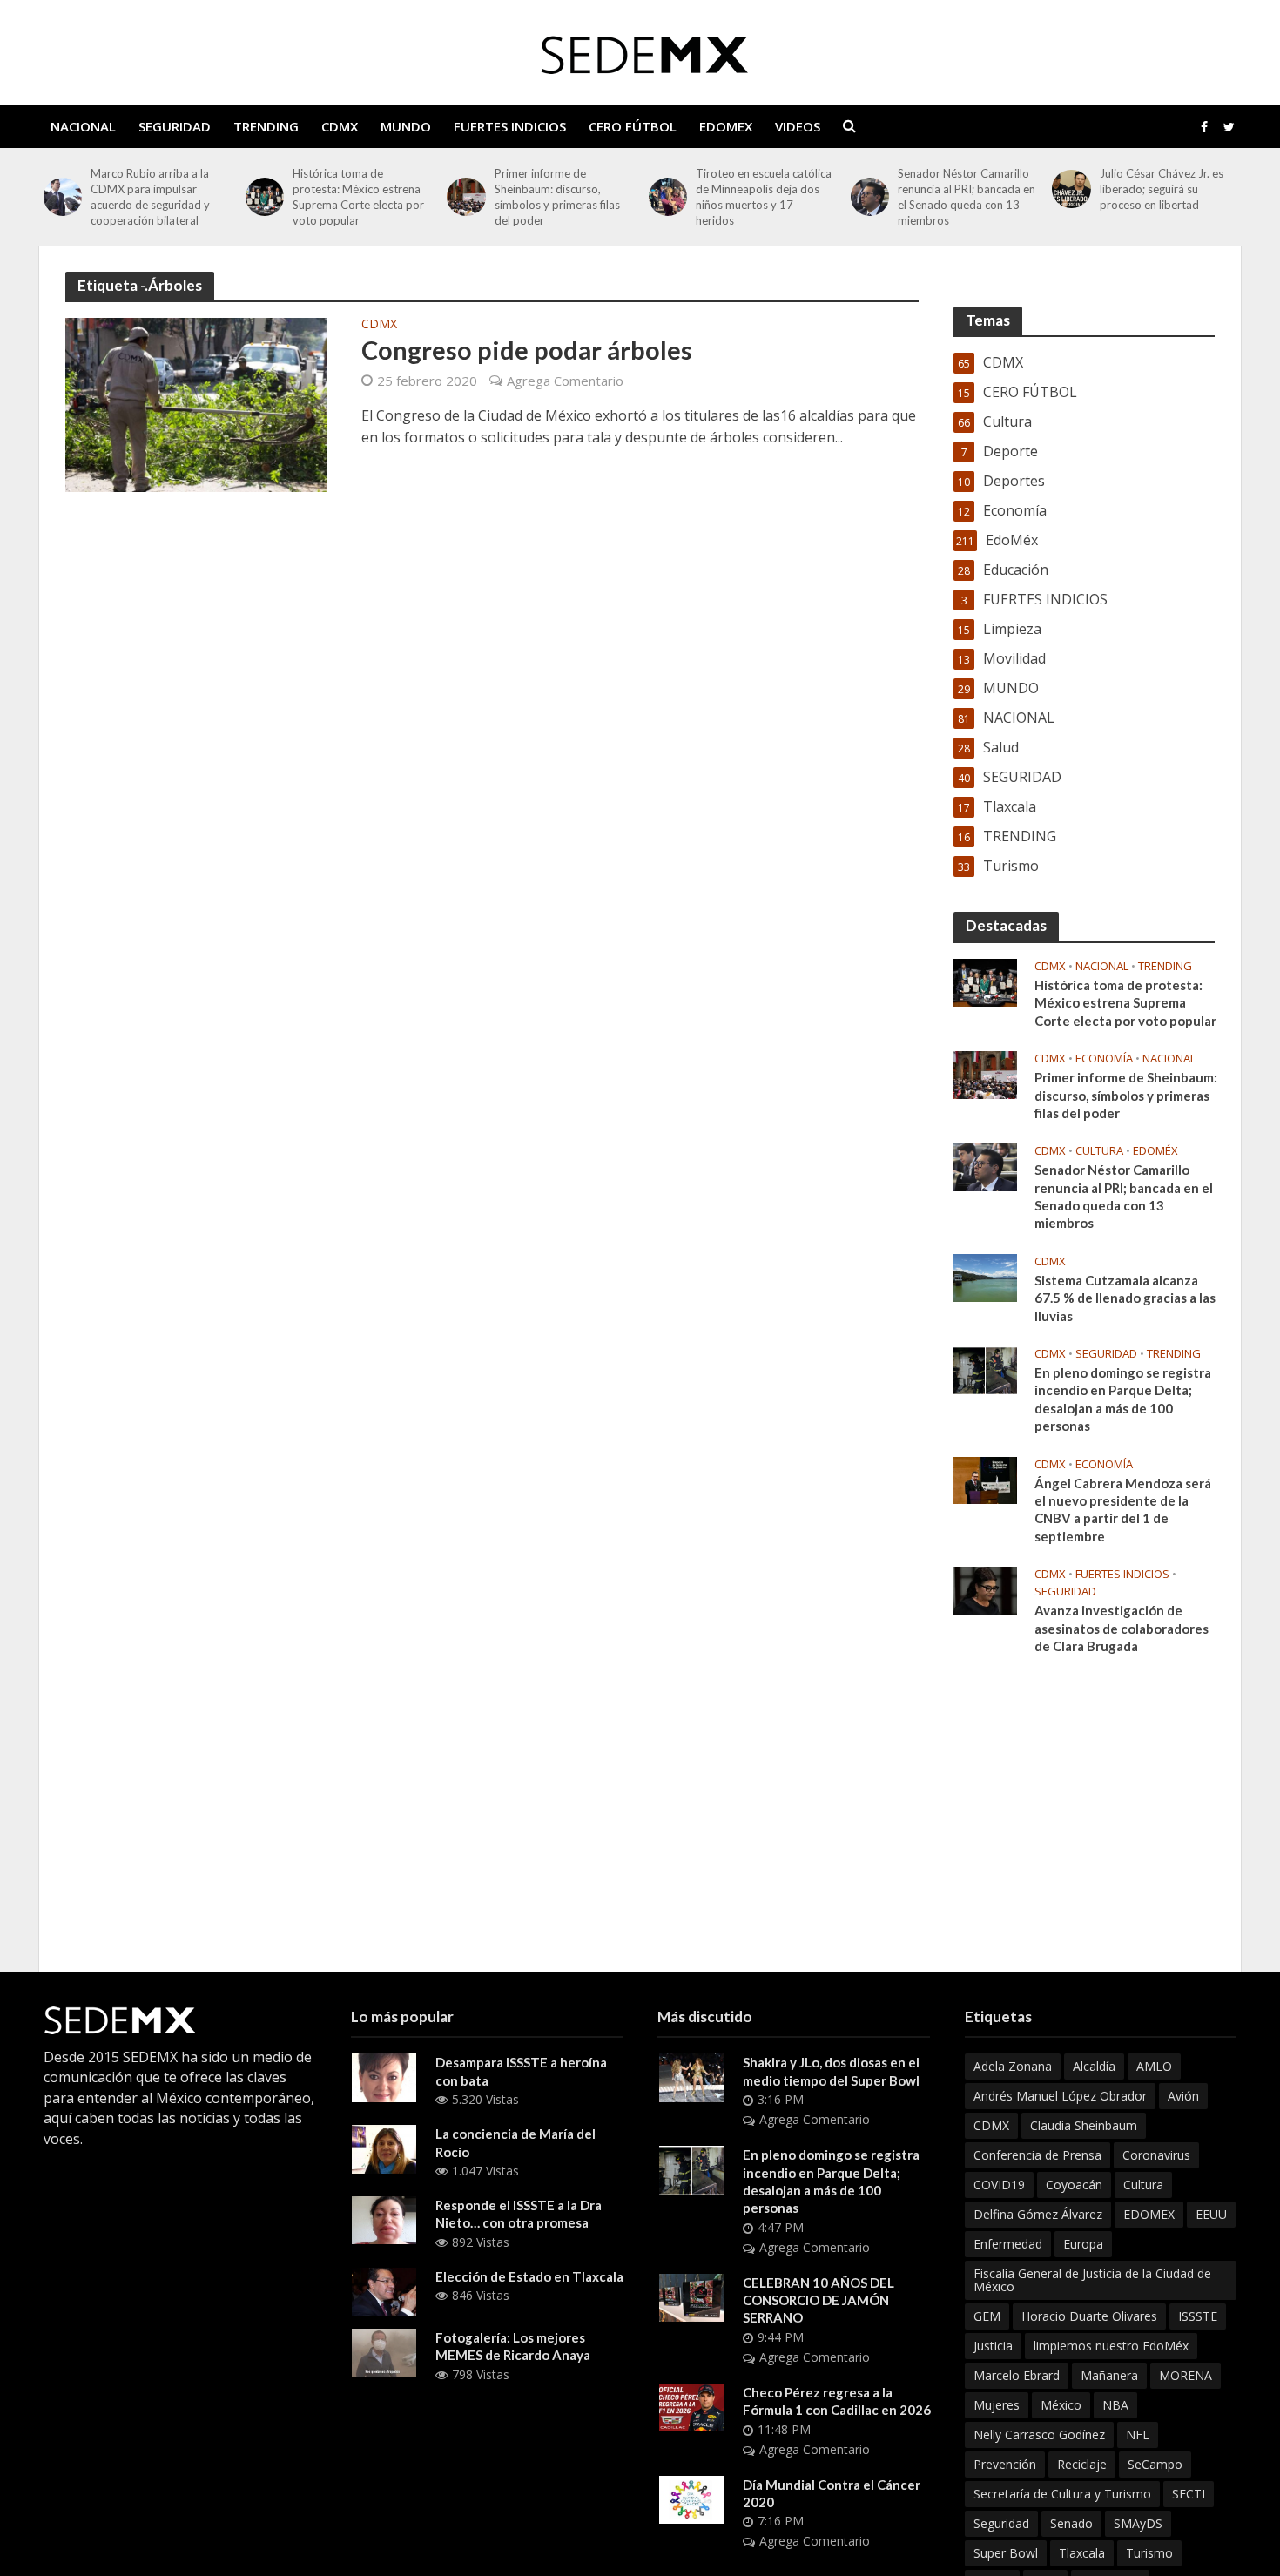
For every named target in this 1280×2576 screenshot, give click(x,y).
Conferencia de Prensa (1037, 2155)
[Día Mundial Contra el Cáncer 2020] (691, 2498)
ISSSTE (1198, 2316)
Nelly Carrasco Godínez (1039, 2434)
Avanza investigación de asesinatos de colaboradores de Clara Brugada (1122, 1628)
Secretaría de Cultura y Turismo (1062, 2494)
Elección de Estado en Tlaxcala (529, 2276)
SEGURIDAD (175, 126)
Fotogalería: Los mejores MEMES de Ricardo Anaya (513, 2346)
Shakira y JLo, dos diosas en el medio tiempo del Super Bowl (831, 2071)
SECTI (1189, 2494)
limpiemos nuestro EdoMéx (1111, 2346)
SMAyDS (1138, 2523)
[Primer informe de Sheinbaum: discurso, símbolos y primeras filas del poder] (466, 197)
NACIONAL (83, 126)
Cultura (1099, 1151)
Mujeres (997, 2405)
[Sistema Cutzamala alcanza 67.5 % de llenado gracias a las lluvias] (985, 1277)
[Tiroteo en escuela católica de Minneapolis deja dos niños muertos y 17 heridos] (668, 197)
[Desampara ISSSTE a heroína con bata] (384, 2076)
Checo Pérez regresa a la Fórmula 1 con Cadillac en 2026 (837, 2401)
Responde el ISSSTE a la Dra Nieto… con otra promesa (519, 2214)
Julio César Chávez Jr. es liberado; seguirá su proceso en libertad (1162, 189)
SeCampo (1155, 2464)
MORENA (1186, 2375)
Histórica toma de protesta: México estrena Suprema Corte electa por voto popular (358, 197)
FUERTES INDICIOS (510, 126)
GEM (987, 2316)
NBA (1115, 2405)
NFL (1138, 2434)
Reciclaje (1082, 2464)
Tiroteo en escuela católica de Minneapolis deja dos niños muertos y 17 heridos (764, 197)
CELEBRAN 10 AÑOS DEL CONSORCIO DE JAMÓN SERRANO (819, 2300)
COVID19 (999, 2185)
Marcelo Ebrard (1017, 2375)
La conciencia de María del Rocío (515, 2142)
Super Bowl (1006, 2553)
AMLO (1154, 2066)
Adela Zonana (1013, 2066)
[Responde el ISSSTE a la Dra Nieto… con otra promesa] (384, 2219)
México (1061, 2405)
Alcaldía (1094, 2066)
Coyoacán (1074, 2185)
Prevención (1005, 2464)
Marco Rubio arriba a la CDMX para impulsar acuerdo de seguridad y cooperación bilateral (150, 197)
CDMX (340, 126)
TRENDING (266, 126)
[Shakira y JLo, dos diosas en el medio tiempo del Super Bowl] (691, 2076)
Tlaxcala (1082, 2553)
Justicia (993, 2346)
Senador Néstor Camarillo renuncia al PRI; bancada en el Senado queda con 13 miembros (967, 197)
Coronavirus (1156, 2155)
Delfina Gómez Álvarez (1038, 2214)
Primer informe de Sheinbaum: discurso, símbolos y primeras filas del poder (557, 197)
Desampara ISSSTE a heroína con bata (521, 2071)
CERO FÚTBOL (633, 126)
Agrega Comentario (565, 381)
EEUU (1211, 2214)
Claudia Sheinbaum (1084, 2125)
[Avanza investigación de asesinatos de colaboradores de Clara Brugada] (985, 1589)
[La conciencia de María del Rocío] (384, 2148)
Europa (1083, 2244)
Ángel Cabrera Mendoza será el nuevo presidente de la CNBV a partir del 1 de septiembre (1123, 1510)
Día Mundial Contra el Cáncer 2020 (832, 2493)
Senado (1071, 2523)
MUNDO (406, 126)
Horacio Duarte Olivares (1089, 2316)
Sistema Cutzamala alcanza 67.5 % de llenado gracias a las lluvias (1125, 1298)
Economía (1104, 1059)
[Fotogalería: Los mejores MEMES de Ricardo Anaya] (384, 2351)
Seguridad (1001, 2523)
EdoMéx (1155, 1151)
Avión (1183, 2096)
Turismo (1149, 2553)
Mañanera (1109, 2375)
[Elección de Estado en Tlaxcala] (384, 2290)
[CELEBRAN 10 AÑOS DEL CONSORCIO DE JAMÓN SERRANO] (691, 2296)
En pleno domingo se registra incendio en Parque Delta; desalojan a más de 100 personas (1123, 1399)
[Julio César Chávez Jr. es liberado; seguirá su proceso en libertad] (1071, 189)
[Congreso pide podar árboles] (196, 404)
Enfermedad (1008, 2244)
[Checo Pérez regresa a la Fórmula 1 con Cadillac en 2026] (691, 2406)
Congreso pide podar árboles (527, 350)
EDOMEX (726, 126)
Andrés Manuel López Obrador (1060, 2096)
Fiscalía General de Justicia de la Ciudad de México (1092, 2280)
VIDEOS (798, 126)
